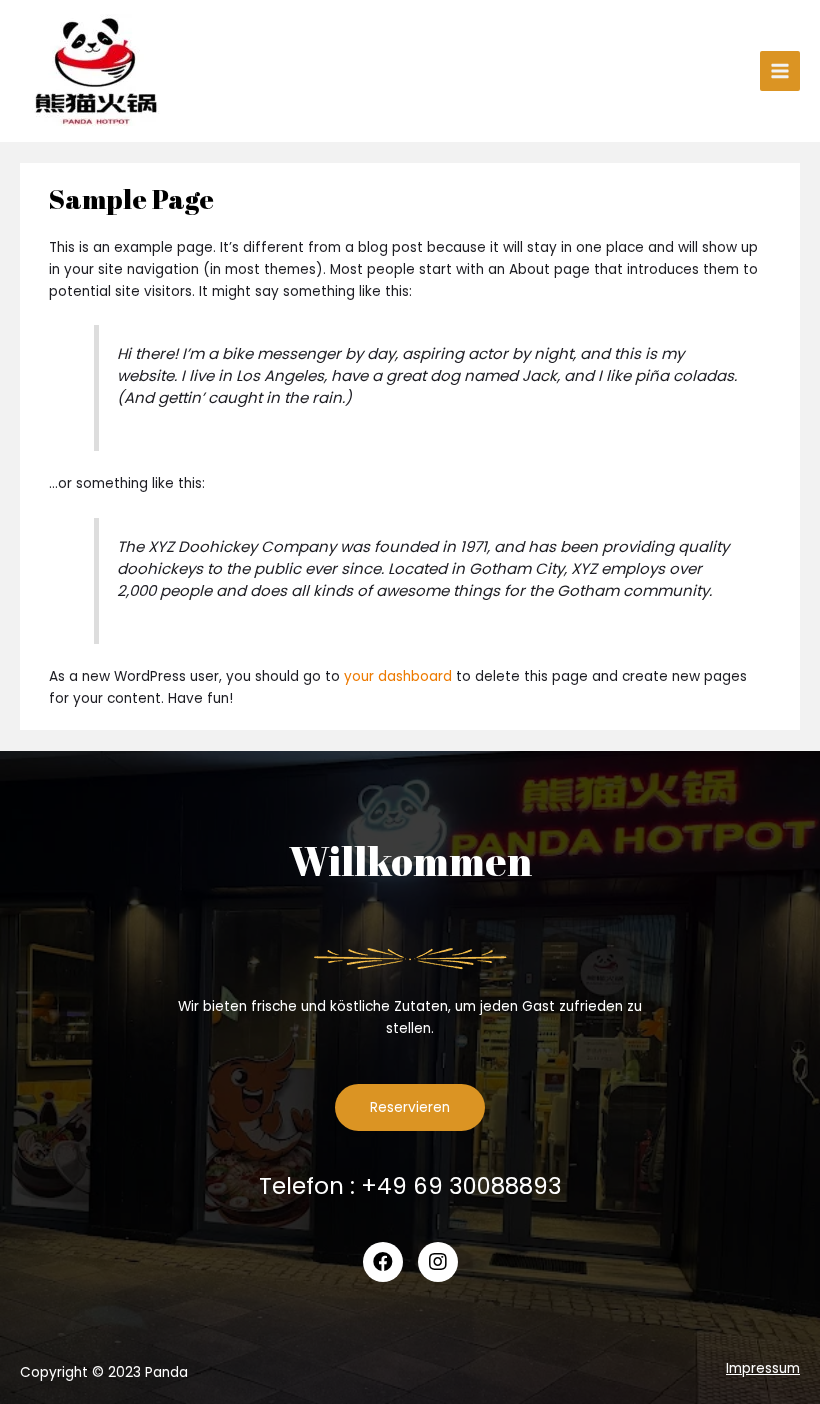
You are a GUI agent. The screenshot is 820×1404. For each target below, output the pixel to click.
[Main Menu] (780, 71)
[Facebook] (383, 1262)
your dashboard (398, 676)
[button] (410, 1108)
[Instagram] (438, 1262)
